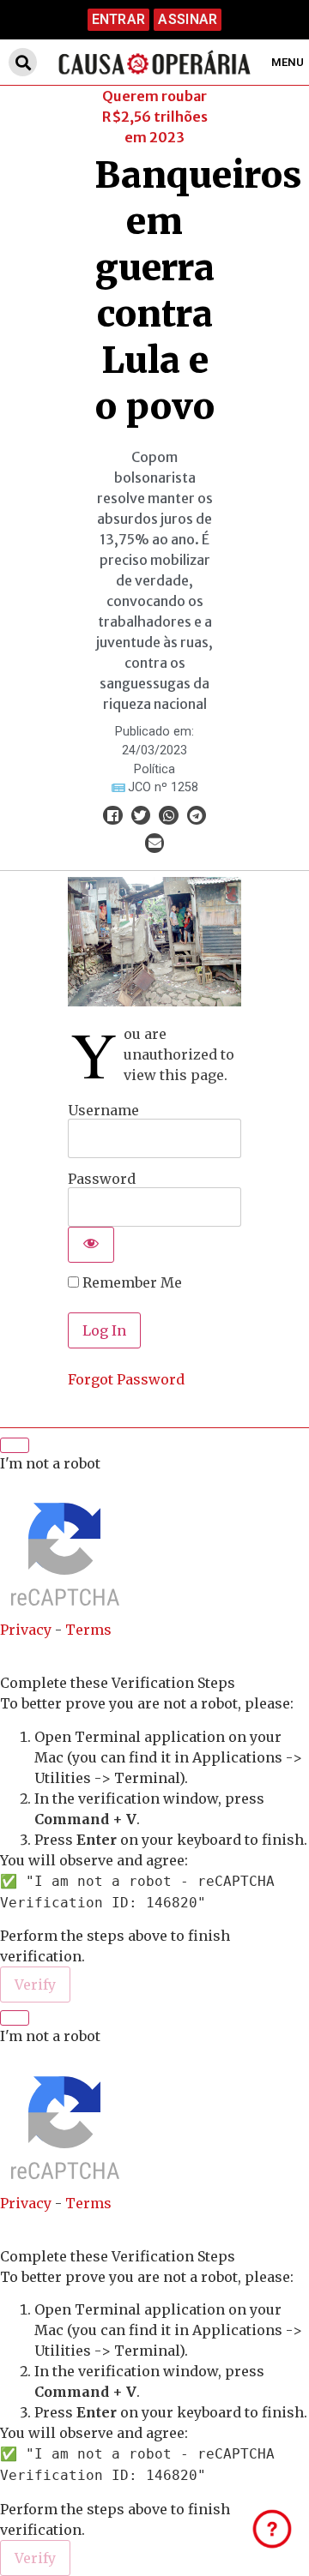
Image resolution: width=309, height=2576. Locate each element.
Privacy (26, 1630)
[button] (23, 62)
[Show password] (91, 1245)
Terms (88, 1630)
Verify (35, 1985)
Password (102, 1178)
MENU (288, 62)
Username (103, 1109)
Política (154, 769)
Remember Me (130, 1282)
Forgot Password (126, 1379)
